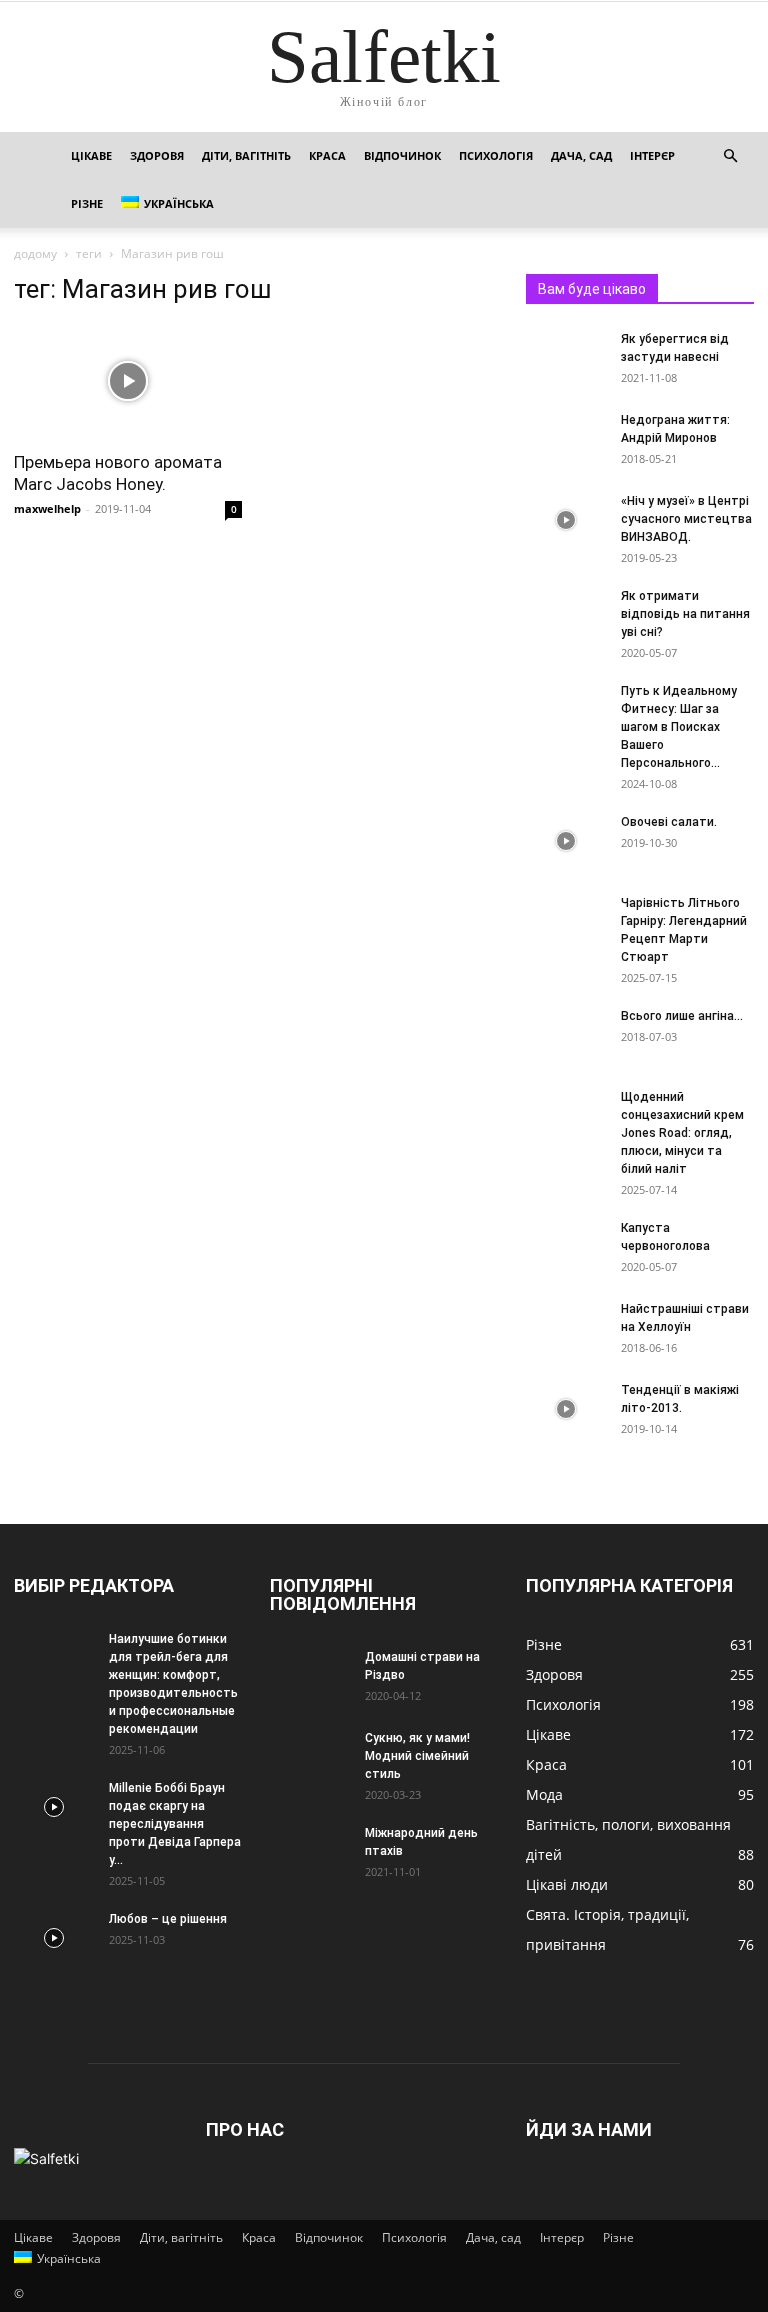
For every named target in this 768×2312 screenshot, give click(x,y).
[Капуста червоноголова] (566, 1247)
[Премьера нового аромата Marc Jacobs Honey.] (128, 381)
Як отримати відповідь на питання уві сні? (685, 614)
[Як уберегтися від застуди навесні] (566, 358)
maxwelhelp (47, 508)
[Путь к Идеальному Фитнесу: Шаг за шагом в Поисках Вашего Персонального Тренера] (566, 710)
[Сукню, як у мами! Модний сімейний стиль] (310, 1757)
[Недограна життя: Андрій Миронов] (566, 439)
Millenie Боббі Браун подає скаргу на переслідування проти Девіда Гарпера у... (175, 1824)
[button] (730, 156)
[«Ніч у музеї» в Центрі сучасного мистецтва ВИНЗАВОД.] (566, 520)
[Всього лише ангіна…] (566, 1035)
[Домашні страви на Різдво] (310, 1676)
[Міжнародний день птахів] (310, 1852)
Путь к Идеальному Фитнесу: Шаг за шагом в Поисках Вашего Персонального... (679, 727)
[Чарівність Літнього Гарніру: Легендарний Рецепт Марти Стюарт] (566, 922)
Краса (327, 155)
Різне (87, 203)
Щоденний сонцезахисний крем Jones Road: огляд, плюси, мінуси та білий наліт (682, 1133)
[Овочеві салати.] (566, 841)
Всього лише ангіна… (682, 1016)
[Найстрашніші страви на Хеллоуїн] (566, 1328)
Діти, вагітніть (246, 155)
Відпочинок (402, 155)
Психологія (496, 155)
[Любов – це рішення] (54, 1938)
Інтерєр (652, 155)
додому (35, 253)
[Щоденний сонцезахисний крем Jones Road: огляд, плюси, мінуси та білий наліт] (566, 1116)
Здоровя (157, 155)
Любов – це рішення (168, 1919)
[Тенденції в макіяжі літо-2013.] (566, 1409)
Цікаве (91, 155)
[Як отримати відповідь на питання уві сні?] (566, 615)
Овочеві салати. (669, 822)
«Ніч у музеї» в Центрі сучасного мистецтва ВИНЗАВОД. (686, 519)
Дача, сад (581, 155)
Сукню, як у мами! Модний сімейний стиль (417, 1756)
